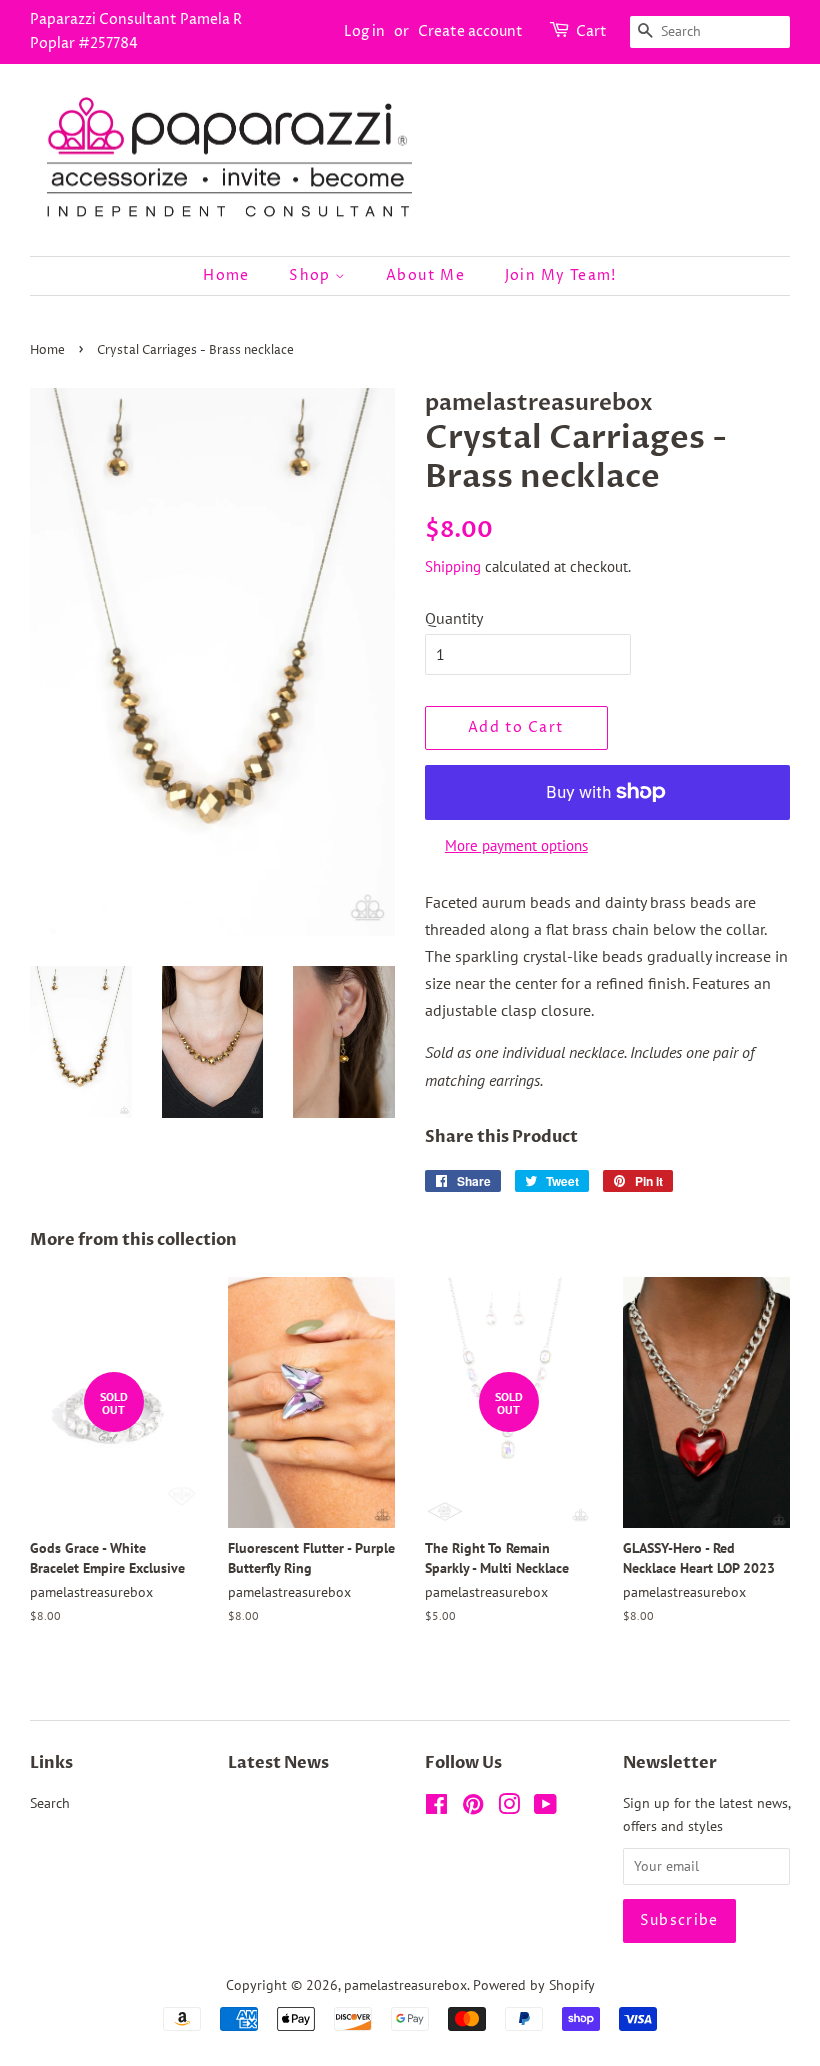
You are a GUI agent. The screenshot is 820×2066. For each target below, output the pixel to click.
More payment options (516, 845)
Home (226, 275)
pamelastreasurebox (405, 1985)
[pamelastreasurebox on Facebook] (436, 1808)
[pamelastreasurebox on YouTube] (545, 1808)
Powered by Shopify (534, 1985)
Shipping (453, 566)
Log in (364, 31)
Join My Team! (561, 275)
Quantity (454, 618)
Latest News (278, 1763)
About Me (425, 275)
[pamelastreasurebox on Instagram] (509, 1808)
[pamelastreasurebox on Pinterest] (473, 1808)
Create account (470, 31)
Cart (591, 31)
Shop (312, 275)
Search (50, 1803)
